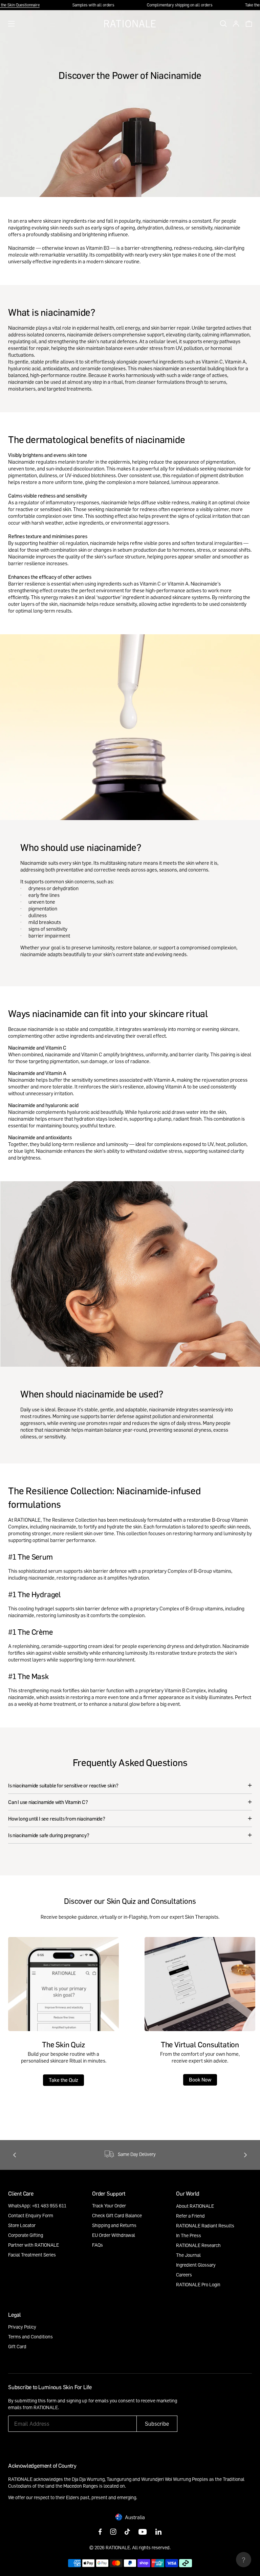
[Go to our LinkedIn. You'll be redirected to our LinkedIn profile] (158, 2532)
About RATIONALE (195, 2206)
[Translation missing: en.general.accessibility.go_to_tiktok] (127, 2532)
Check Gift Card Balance (117, 2215)
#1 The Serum (30, 1557)
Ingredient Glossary (196, 2265)
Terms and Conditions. (112, 2407)
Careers (184, 2275)
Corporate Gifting (26, 2235)
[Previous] (15, 2155)
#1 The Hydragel (35, 1594)
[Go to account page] (234, 24)
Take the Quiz (63, 2080)
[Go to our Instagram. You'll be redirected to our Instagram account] (113, 2532)
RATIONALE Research (198, 2245)
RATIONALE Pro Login (198, 2284)
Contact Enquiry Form (31, 2215)
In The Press (189, 2235)
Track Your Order (109, 2206)
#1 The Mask (28, 1676)
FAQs (97, 2245)
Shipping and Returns (114, 2225)
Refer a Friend (190, 2216)
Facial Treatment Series (32, 2255)
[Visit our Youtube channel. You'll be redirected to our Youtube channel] (143, 2532)
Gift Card (17, 2346)
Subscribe (157, 2424)
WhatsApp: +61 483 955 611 (37, 2206)
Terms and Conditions (30, 2337)
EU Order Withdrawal (114, 2235)
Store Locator (22, 2225)
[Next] (245, 2155)
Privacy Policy (22, 2327)
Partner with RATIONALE (34, 2245)
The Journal (188, 2255)
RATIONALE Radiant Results (205, 2226)
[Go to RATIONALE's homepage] (130, 24)
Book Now (200, 2079)
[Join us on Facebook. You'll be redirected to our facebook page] (100, 2532)
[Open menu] (12, 24)
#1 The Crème (30, 1632)
